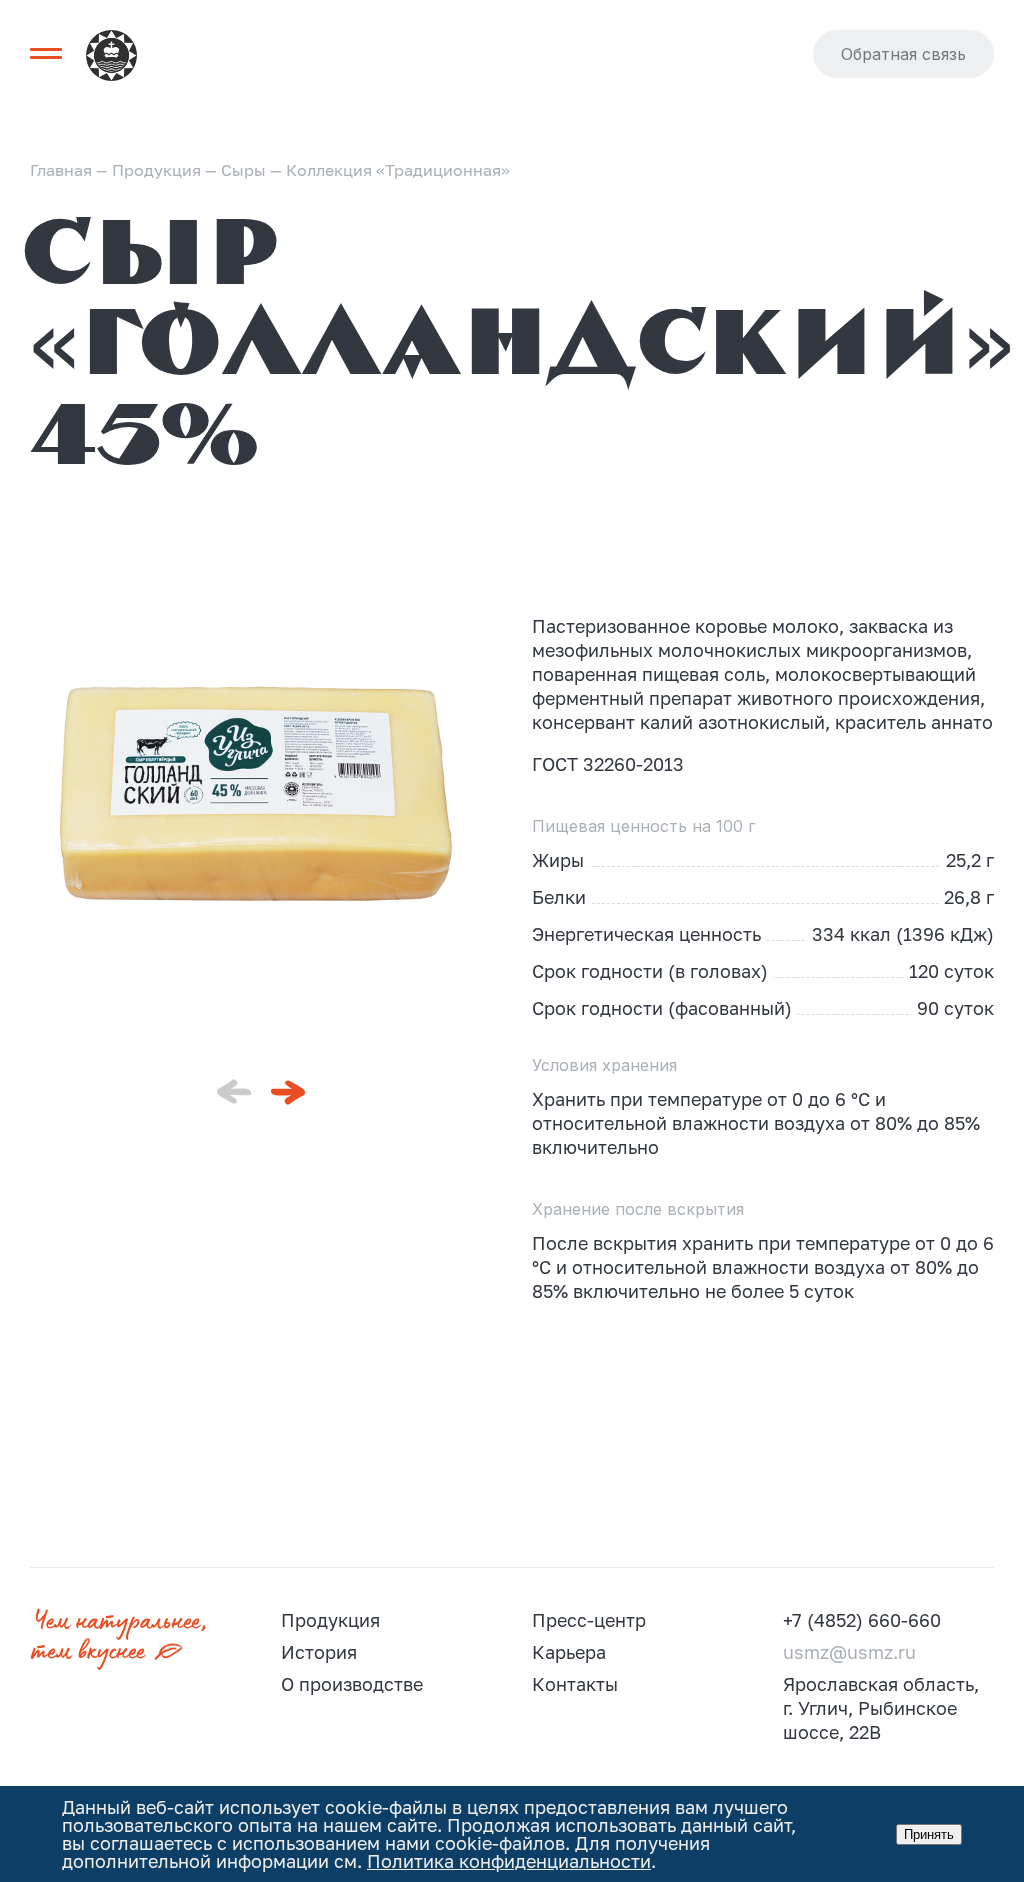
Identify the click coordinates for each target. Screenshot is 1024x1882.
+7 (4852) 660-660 (862, 1620)
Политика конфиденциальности (509, 1861)
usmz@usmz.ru (849, 1652)
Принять (929, 1834)
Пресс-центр (589, 1620)
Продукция (330, 1620)
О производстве (352, 1684)
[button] (288, 1092)
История (319, 1652)
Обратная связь (903, 54)
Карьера (569, 1652)
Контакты (575, 1684)
